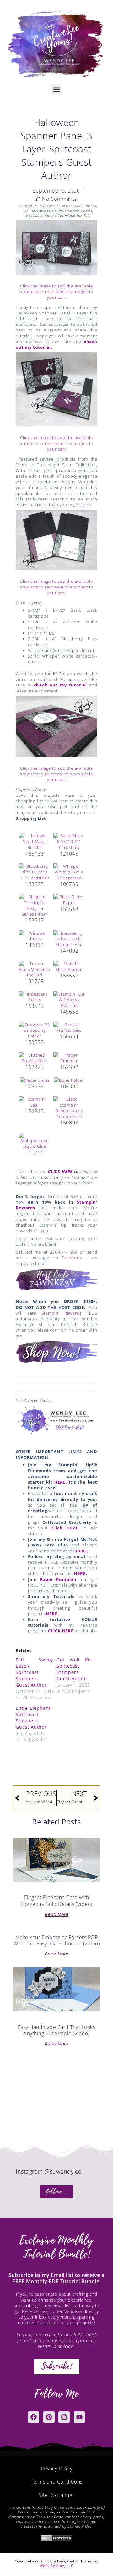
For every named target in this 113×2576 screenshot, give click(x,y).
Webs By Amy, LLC (56, 2565)
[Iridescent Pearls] (35, 996)
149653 (69, 1012)
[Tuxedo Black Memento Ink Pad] (35, 969)
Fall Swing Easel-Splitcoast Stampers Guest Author (34, 1672)
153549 (35, 1006)
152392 (69, 1067)
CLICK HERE (60, 1171)
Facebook (72, 1258)
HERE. (52, 1614)
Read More (57, 1914)
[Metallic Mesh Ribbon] (69, 966)
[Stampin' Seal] (35, 1102)
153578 (35, 1042)
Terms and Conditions (57, 2482)
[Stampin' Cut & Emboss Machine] (69, 999)
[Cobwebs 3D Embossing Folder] (35, 1030)
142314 (35, 945)
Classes (90, 206)
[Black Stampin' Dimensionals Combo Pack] (69, 1107)
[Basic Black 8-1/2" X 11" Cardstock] (69, 841)
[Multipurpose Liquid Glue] (35, 1140)
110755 (35, 1152)
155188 (35, 854)
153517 (35, 920)
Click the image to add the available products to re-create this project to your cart (56, 292)
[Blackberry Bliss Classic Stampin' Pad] (69, 938)
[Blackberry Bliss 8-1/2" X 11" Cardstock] (35, 872)
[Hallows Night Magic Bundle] (35, 841)
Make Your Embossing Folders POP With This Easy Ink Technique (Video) (56, 1941)
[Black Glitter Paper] (69, 899)
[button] (57, 89)
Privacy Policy (57, 2469)
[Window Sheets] (35, 935)
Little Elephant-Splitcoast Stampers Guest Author (34, 1717)
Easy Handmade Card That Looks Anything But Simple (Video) (57, 2030)
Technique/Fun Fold (74, 215)
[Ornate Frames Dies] (69, 1027)
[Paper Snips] (35, 1080)
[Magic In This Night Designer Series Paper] (35, 905)
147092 (69, 951)
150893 (69, 1123)
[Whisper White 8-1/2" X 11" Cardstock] (69, 872)
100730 (69, 884)
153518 (69, 909)
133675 (35, 884)
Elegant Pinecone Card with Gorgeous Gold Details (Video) (56, 1901)
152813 (35, 1111)
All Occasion (71, 206)
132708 (35, 981)
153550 (69, 976)
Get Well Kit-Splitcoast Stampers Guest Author (75, 1669)
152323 (35, 1067)
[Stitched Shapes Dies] (35, 1057)
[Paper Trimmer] (69, 1057)
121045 (69, 854)
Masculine (34, 215)
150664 (69, 1036)
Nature (50, 215)
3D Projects (49, 206)
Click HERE (65, 1528)
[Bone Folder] (69, 1080)
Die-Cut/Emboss (37, 211)
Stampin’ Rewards (62, 1313)
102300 (69, 1086)
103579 (35, 1086)
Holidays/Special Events (72, 211)
